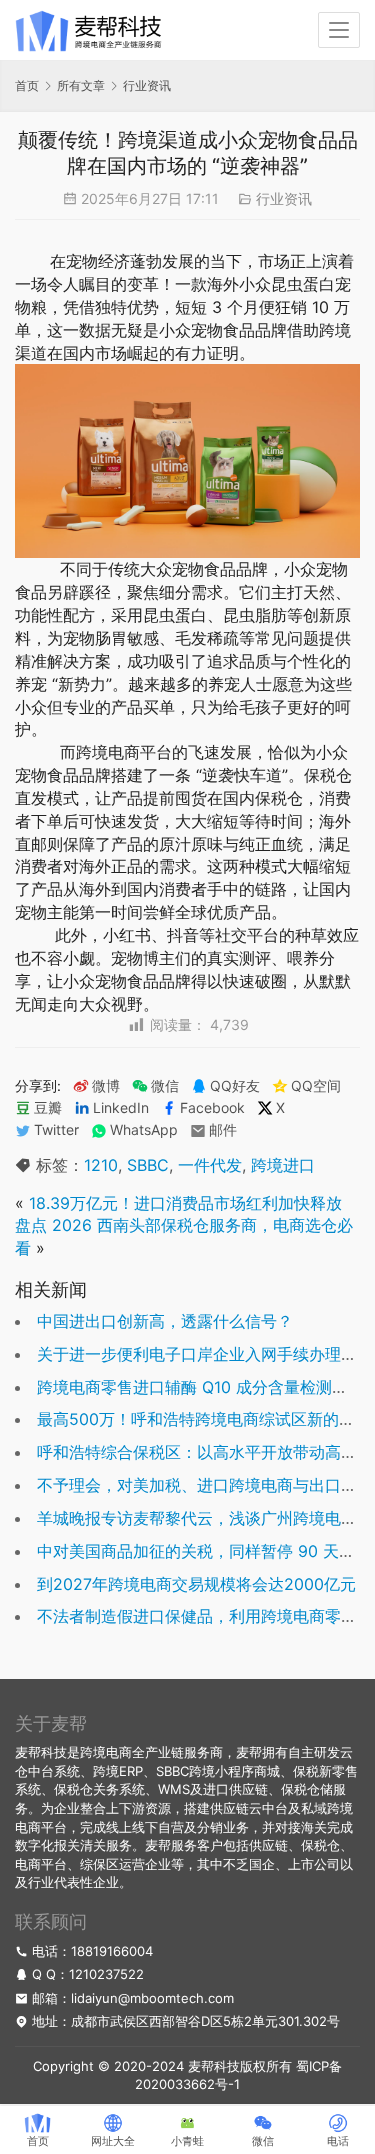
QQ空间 (316, 1086)
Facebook (212, 1108)
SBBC (148, 1165)
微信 (155, 1086)
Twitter (56, 1130)
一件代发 (210, 1165)
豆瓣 (48, 1108)
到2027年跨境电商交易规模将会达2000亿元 (196, 1584)
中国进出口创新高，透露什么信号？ (165, 1321)
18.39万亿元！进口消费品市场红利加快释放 (185, 1203)
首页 (27, 85)
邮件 (223, 1130)
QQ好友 (235, 1086)
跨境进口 (283, 1165)
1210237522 (106, 1974)
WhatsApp (144, 1130)
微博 (106, 1086)
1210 (101, 1165)
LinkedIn (121, 1108)
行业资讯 (284, 198)
